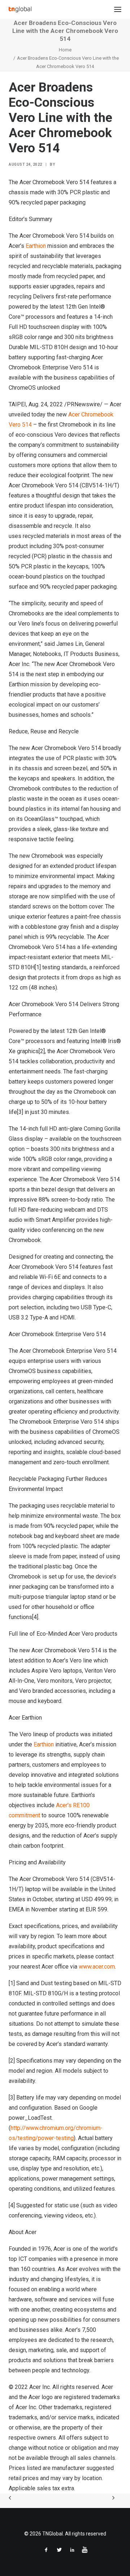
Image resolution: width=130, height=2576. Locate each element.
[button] (118, 9)
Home (65, 50)
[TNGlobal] (20, 9)
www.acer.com (97, 1967)
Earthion (36, 246)
